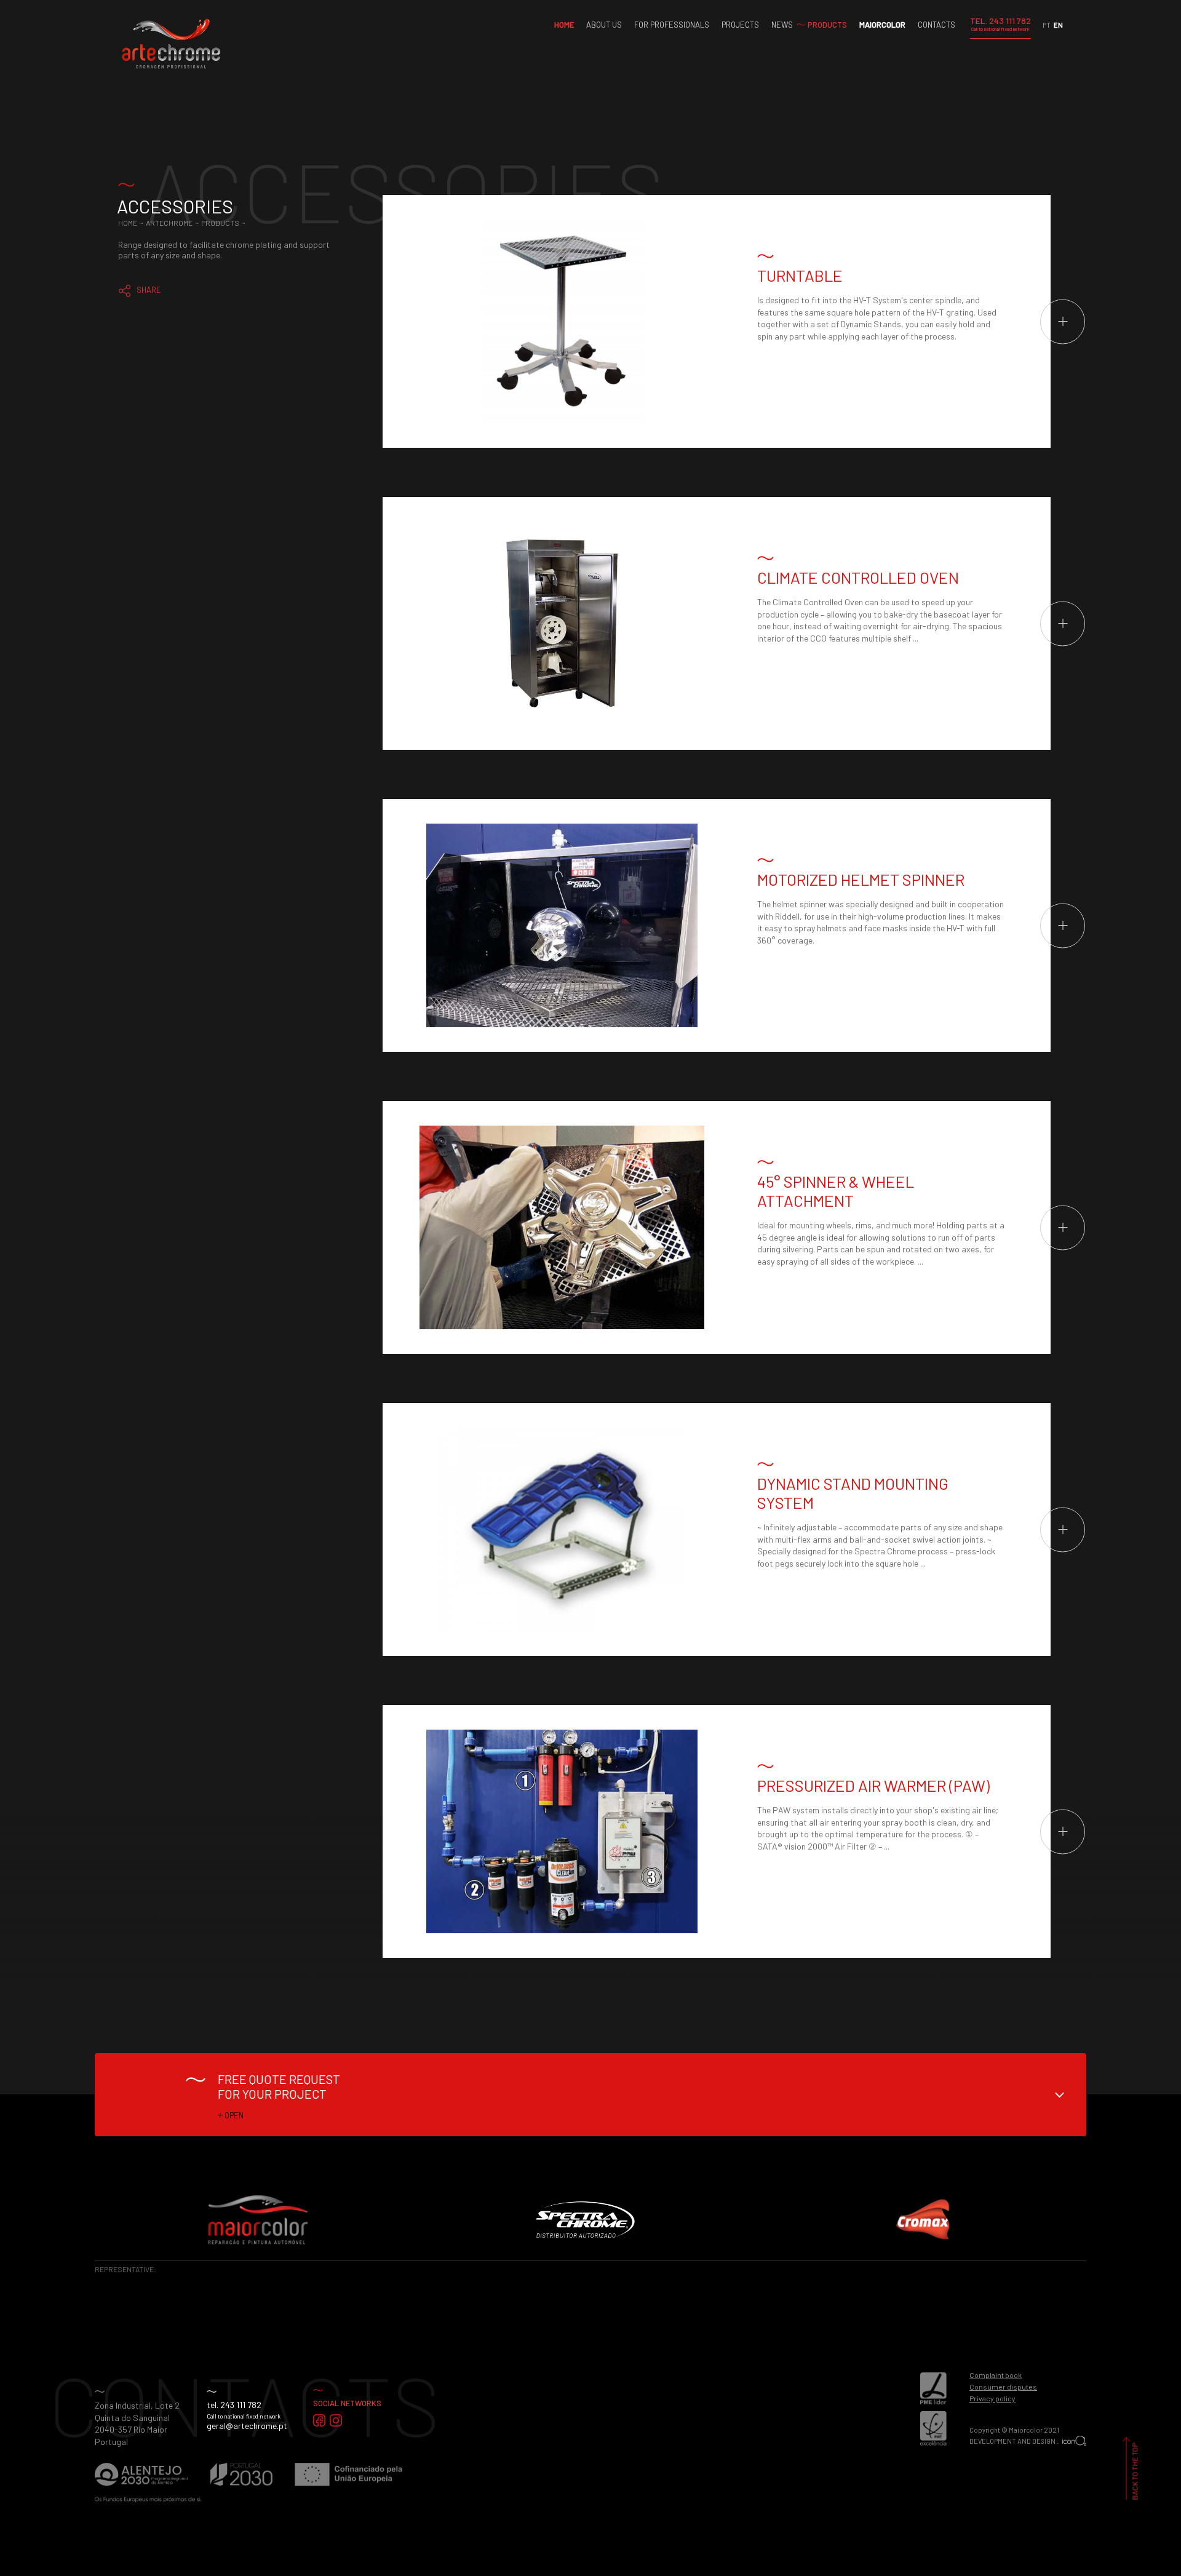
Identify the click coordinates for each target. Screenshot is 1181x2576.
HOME (564, 25)
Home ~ (132, 223)
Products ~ (224, 223)
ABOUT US (604, 25)
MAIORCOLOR (882, 25)
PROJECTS (740, 25)
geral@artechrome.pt (247, 2426)
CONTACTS (936, 25)
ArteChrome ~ (173, 223)
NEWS (782, 25)
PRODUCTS (827, 25)
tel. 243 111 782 (234, 2405)
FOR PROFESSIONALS (672, 25)
